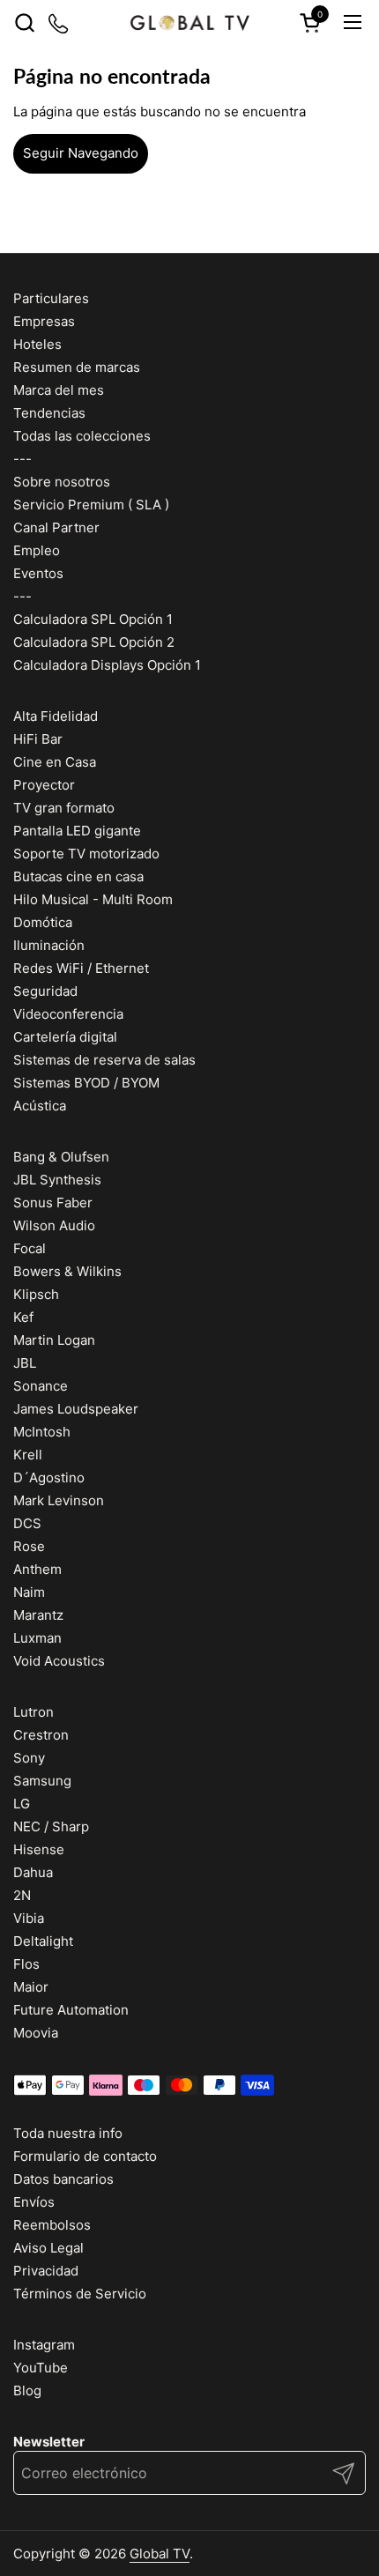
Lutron (33, 1712)
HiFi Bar (38, 739)
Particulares (51, 298)
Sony (29, 1758)
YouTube (41, 2368)
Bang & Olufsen (61, 1157)
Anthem (37, 1569)
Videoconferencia (68, 1014)
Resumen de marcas (77, 367)
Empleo (37, 550)
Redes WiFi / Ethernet (81, 968)
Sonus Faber (53, 1203)
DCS (27, 1523)
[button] (24, 22)
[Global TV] (189, 22)
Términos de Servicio (80, 2294)
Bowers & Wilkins (67, 1271)
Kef (23, 1317)
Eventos (38, 573)
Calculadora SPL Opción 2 (94, 642)
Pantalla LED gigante (77, 831)
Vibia (29, 1918)
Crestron (41, 1735)
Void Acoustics (59, 1661)
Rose (29, 1546)
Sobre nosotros (62, 482)
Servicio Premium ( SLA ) (91, 505)
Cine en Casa (55, 762)
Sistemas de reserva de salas (104, 1060)
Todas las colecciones (82, 436)
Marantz (38, 1615)
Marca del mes (59, 390)
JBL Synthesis (57, 1180)
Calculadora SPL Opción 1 (93, 619)
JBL (25, 1363)
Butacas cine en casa (78, 876)
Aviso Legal (48, 2248)
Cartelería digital (65, 1037)
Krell (28, 1455)
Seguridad (45, 991)
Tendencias (49, 413)
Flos (26, 1964)
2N (22, 1895)
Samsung (42, 1781)
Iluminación (49, 945)
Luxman (37, 1638)
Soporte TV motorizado (86, 854)
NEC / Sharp (51, 1826)
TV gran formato (64, 808)
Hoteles (37, 344)
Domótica (43, 922)
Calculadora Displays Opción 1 (107, 665)
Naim (29, 1592)
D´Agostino (49, 1477)
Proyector (44, 785)
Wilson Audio (54, 1225)
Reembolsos (52, 2225)
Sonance (41, 1386)
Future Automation (71, 2010)
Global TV (160, 2554)
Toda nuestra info (68, 2133)
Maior (31, 1987)
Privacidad (46, 2271)
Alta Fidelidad (56, 716)
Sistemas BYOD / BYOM (86, 1083)
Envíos (34, 2202)
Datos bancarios (63, 2179)
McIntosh (42, 1432)
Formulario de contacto (85, 2156)
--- (22, 459)
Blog (27, 2390)
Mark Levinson (59, 1500)
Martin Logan (54, 1340)
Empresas (44, 321)
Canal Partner (56, 527)
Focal (30, 1248)
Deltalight (43, 1941)
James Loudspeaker (76, 1409)
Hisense (39, 1849)
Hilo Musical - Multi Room (93, 899)
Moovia (36, 2033)
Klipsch (36, 1294)
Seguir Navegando (81, 153)
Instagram (44, 2345)
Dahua (33, 1872)
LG (22, 1804)
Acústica (40, 1106)
